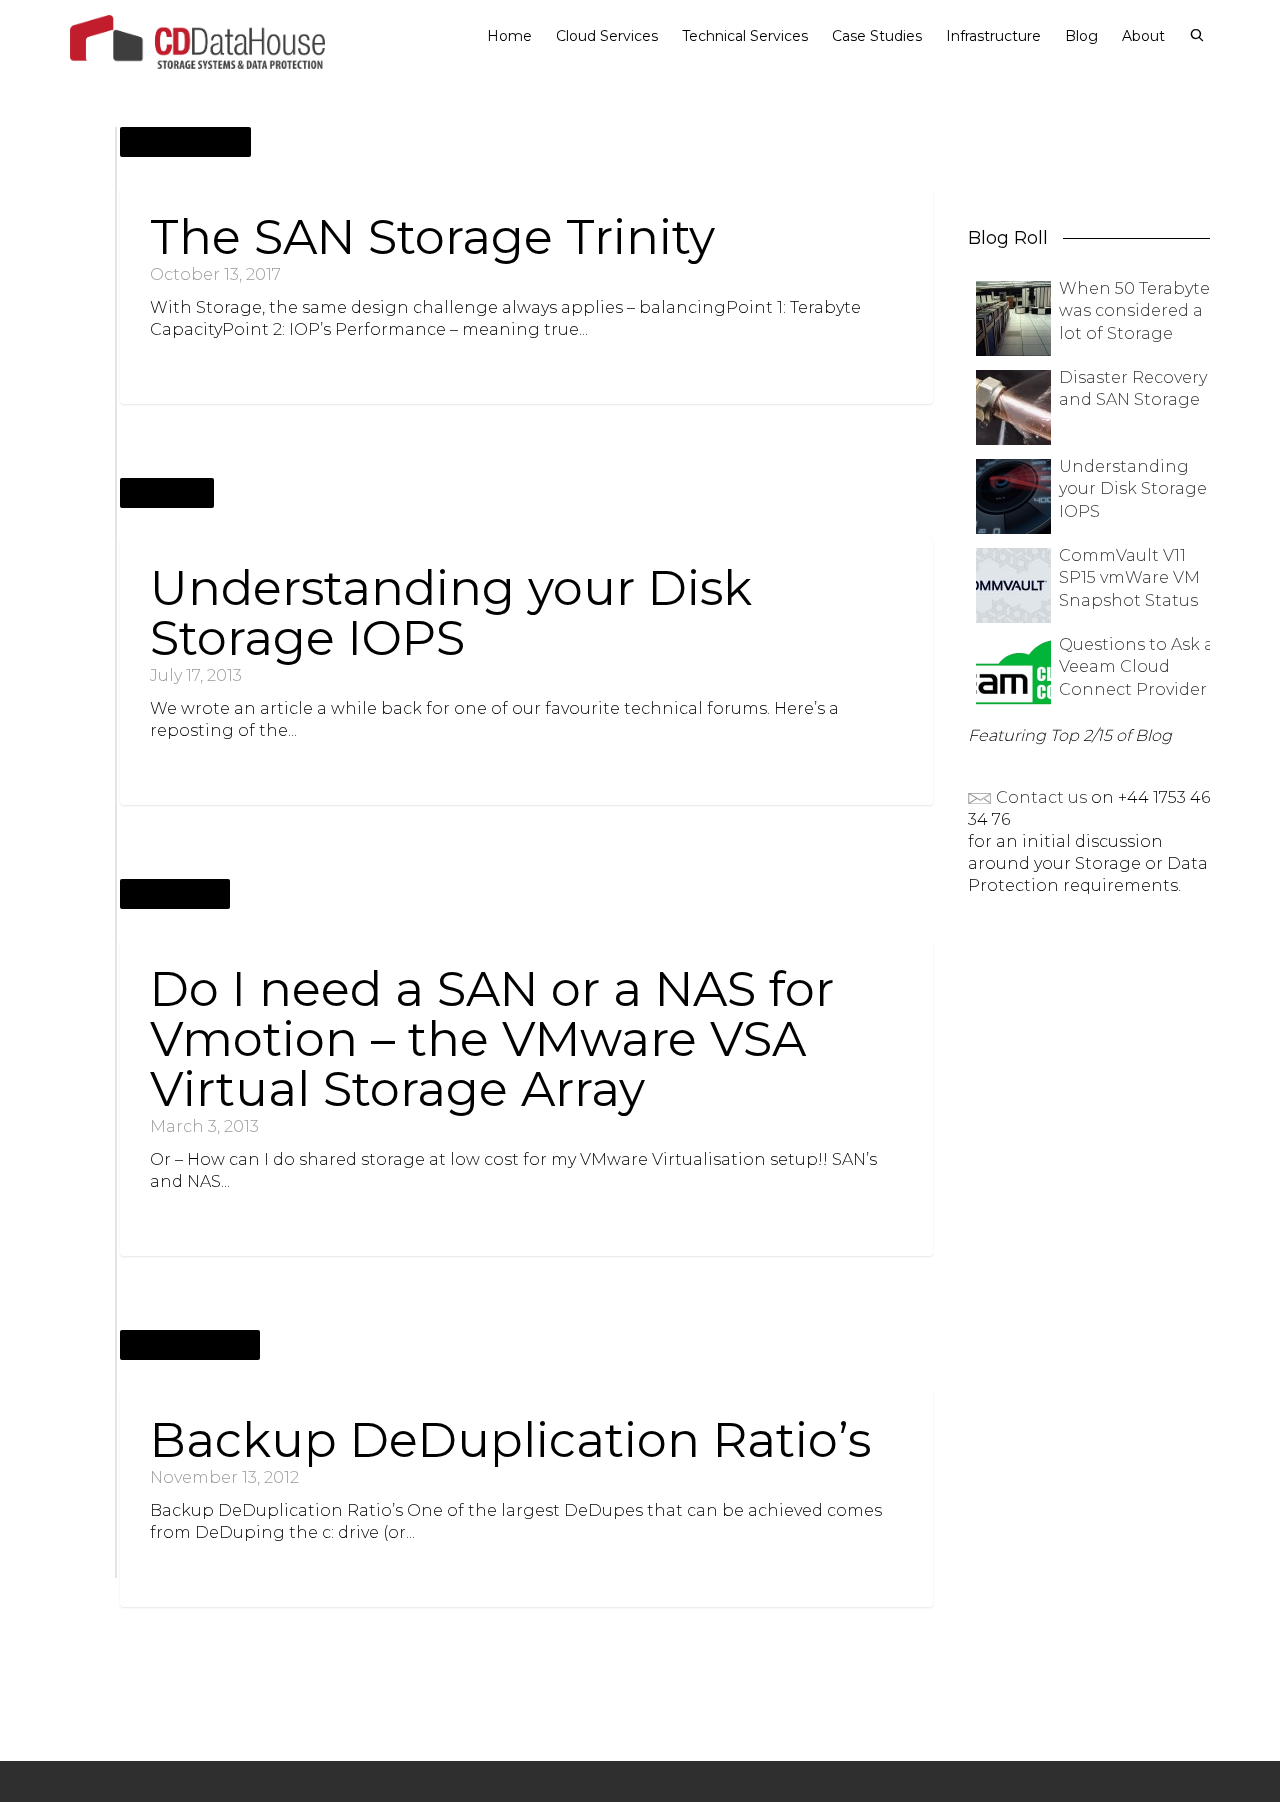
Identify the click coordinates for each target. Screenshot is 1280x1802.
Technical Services (745, 36)
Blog (1081, 36)
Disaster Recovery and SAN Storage (1133, 388)
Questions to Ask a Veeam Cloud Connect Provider (1136, 667)
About (1143, 36)
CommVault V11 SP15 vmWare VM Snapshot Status (1129, 578)
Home (509, 36)
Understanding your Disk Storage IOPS (451, 613)
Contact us (1039, 797)
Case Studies (877, 36)
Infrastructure (993, 36)
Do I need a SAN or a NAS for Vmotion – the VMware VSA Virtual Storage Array (492, 1039)
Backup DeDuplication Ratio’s (510, 1440)
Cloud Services (607, 36)
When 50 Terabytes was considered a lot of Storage (1138, 311)
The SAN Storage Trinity (432, 237)
